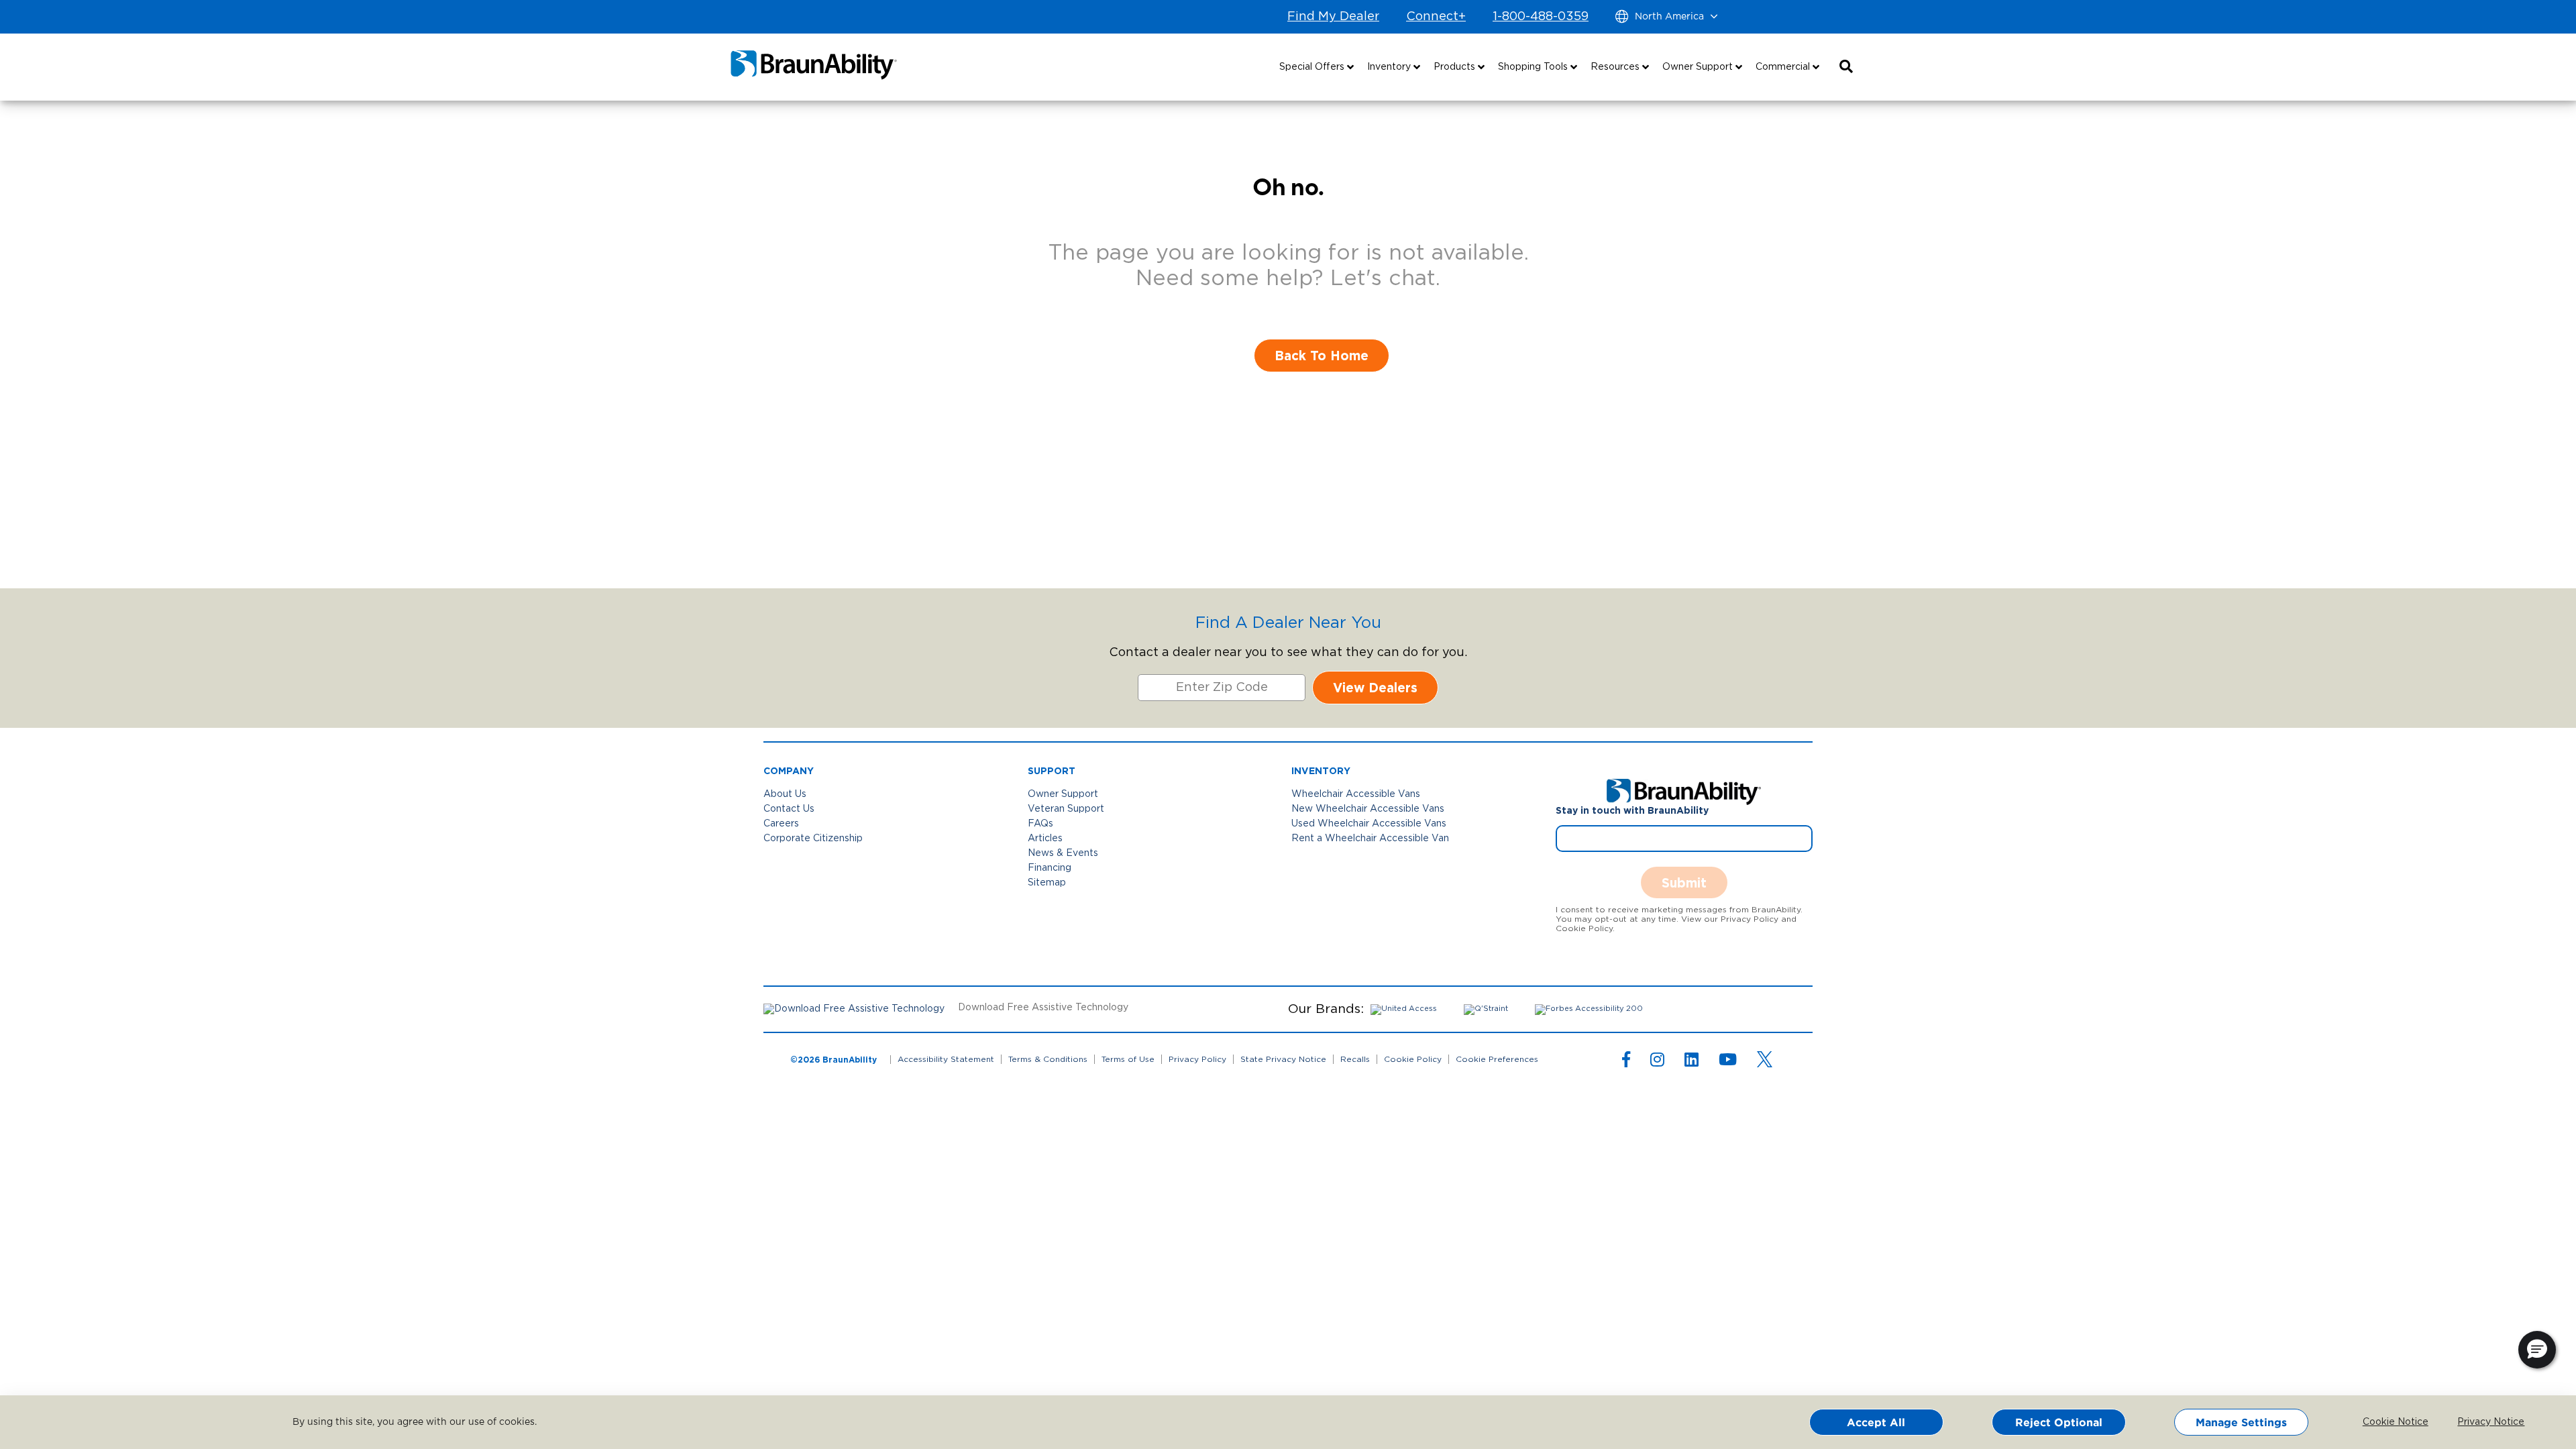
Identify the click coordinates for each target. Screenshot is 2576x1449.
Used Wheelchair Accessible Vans (1369, 824)
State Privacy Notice (1283, 1059)
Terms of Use (1128, 1059)
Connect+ (1436, 17)
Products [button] (1456, 67)
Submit (1684, 882)
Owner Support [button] (1699, 67)
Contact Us (789, 809)
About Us (785, 794)
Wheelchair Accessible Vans (1356, 794)
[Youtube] (1728, 1063)
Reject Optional (2059, 1422)
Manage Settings (2241, 1422)
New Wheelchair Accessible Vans (1368, 809)
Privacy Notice (2481, 1422)
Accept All (1876, 1422)
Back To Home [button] (1322, 355)
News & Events (1063, 853)
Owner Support (1063, 794)
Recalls (1355, 1059)
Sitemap (1047, 883)
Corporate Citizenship (813, 839)
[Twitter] (1765, 1059)
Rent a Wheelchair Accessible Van (1370, 839)
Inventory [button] (1390, 67)
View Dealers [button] (1375, 687)
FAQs (1040, 824)
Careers (781, 824)
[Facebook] (1626, 1063)
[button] (1846, 67)
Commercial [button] (1784, 67)
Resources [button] (1616, 67)
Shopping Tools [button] (1534, 67)
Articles (1045, 839)
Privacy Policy (1197, 1059)
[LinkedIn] (1692, 1063)
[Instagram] (1657, 1063)
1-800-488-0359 (1541, 17)
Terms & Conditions (1048, 1059)
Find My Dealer (1333, 17)
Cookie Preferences (1497, 1059)
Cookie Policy (1413, 1059)
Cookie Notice (2386, 1422)
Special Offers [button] (1313, 67)
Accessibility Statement (946, 1059)
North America (1669, 17)
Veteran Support (1066, 809)
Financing (1050, 868)
